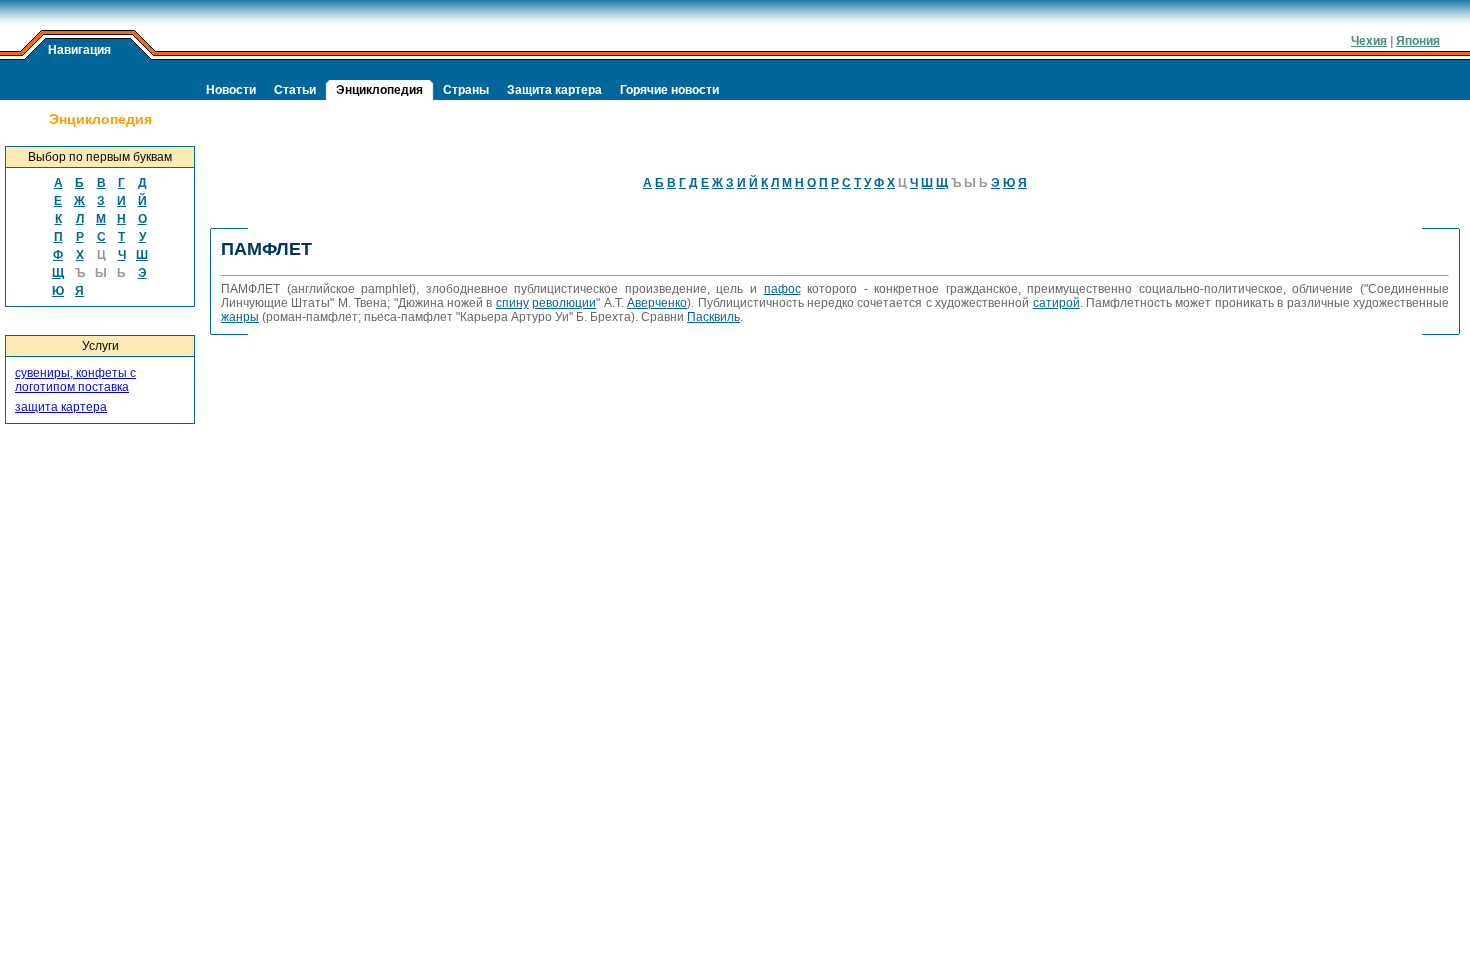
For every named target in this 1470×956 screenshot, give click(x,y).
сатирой (1056, 303)
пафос (782, 289)
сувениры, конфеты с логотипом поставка (75, 380)
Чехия (1369, 41)
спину (512, 303)
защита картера (61, 407)
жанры (240, 317)
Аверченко (657, 303)
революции (564, 303)
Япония (1418, 41)
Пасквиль (713, 317)
